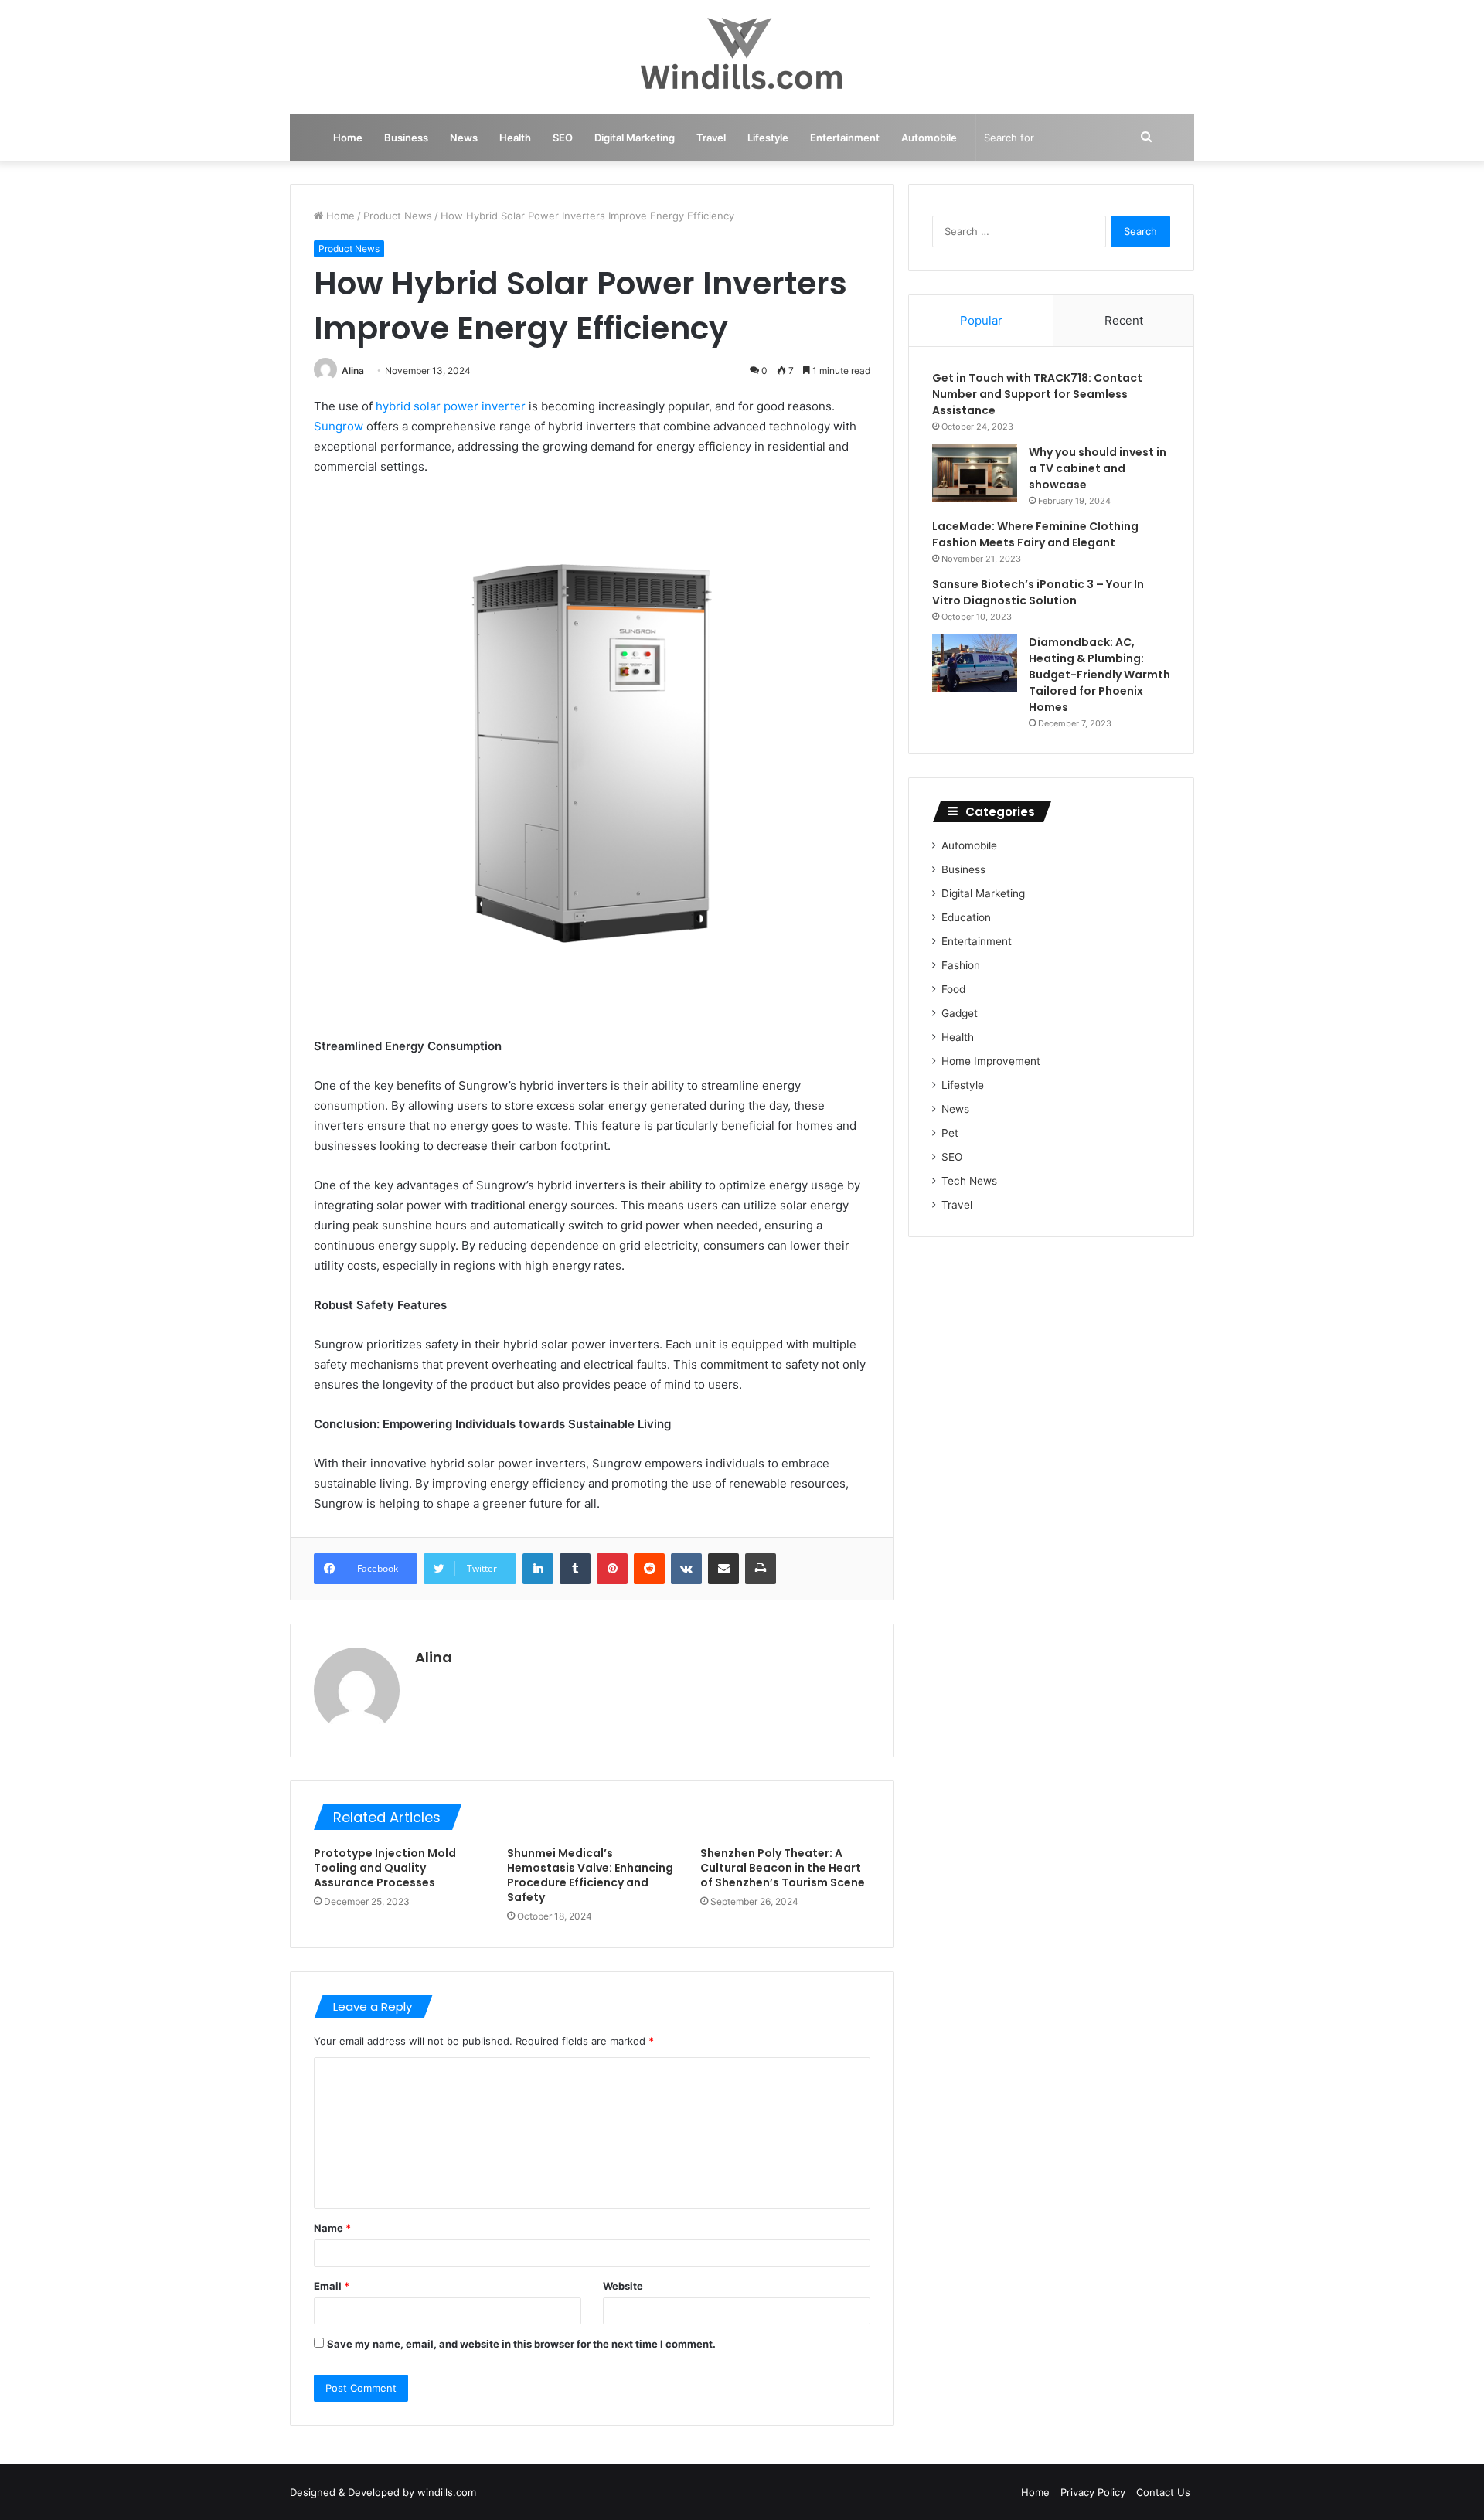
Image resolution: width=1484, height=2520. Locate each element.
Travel (711, 138)
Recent (1124, 320)
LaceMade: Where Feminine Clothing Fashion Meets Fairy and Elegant (1035, 534)
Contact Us (1163, 2492)
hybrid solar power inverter (451, 406)
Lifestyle (768, 138)
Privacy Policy (1093, 2492)
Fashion (961, 965)
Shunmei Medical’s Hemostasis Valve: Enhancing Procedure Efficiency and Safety (590, 1875)
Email (332, 2286)
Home (348, 138)
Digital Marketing (635, 138)
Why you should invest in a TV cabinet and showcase (1098, 468)
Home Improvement (991, 1061)
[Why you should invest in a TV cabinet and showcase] (975, 473)
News (464, 138)
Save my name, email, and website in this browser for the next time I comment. (521, 2344)
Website (623, 2286)
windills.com (447, 2492)
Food (953, 989)
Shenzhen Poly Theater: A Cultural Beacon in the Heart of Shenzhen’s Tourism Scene (783, 1868)
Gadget (960, 1013)
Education (966, 917)
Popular (981, 320)
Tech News (969, 1181)
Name (332, 2228)
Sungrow (339, 426)
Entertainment (845, 138)
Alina (353, 371)
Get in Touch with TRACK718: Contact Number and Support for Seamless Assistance (1037, 394)
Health (515, 138)
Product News (398, 216)
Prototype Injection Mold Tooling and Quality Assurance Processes (385, 1868)
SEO (563, 138)
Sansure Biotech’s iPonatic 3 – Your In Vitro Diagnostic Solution (1038, 592)
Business (406, 138)
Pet (950, 1133)
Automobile (929, 138)
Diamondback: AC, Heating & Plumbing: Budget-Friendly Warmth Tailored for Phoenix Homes (1099, 675)
